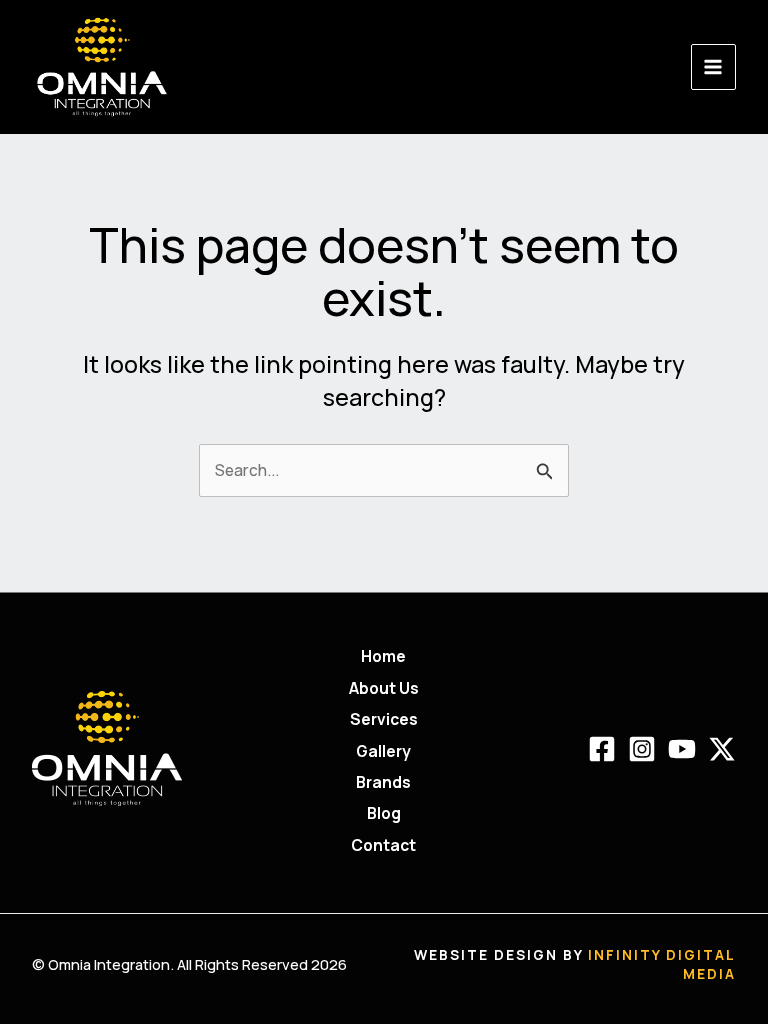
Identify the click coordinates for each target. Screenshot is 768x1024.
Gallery (383, 751)
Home (383, 656)
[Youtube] (682, 749)
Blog (384, 813)
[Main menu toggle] (713, 66)
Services (384, 719)
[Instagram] (642, 749)
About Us (384, 688)
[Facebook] (602, 749)
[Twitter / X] (722, 749)
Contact (383, 845)
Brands (383, 782)
